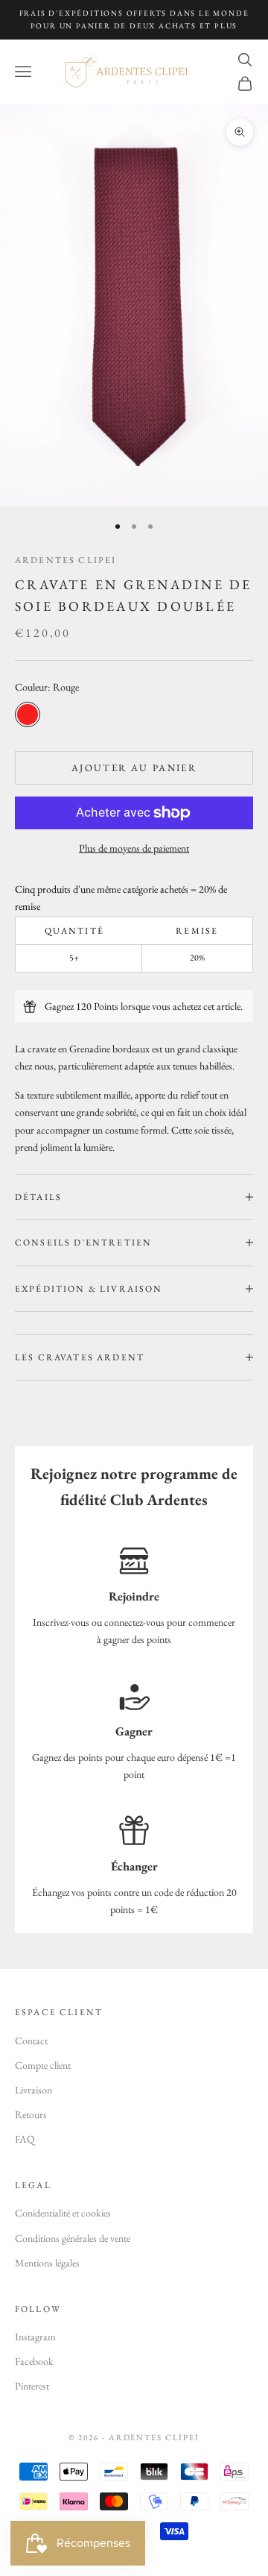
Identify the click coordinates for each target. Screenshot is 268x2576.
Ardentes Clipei (66, 560)
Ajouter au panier (134, 768)
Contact (31, 2041)
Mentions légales (47, 2263)
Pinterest (32, 2386)
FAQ (25, 2139)
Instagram (35, 2337)
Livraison (33, 2090)
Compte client (43, 2065)
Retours (31, 2114)
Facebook (34, 2361)
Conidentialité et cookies (63, 2213)
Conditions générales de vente (73, 2238)
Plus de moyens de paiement (134, 848)
